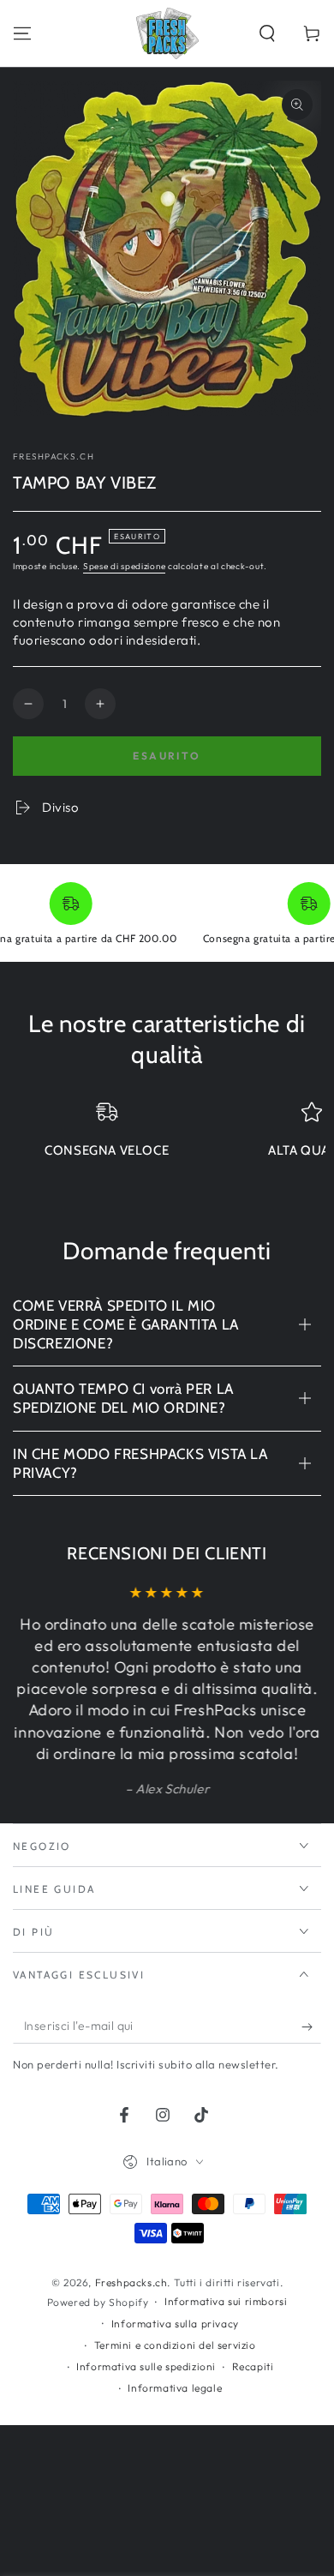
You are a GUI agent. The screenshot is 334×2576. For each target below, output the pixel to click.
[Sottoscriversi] (311, 2027)
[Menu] (22, 33)
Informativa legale (175, 2388)
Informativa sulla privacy (175, 2324)
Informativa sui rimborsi (226, 2301)
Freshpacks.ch (54, 456)
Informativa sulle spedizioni (146, 2366)
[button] (267, 33)
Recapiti (253, 2366)
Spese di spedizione (124, 566)
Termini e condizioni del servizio (175, 2345)
